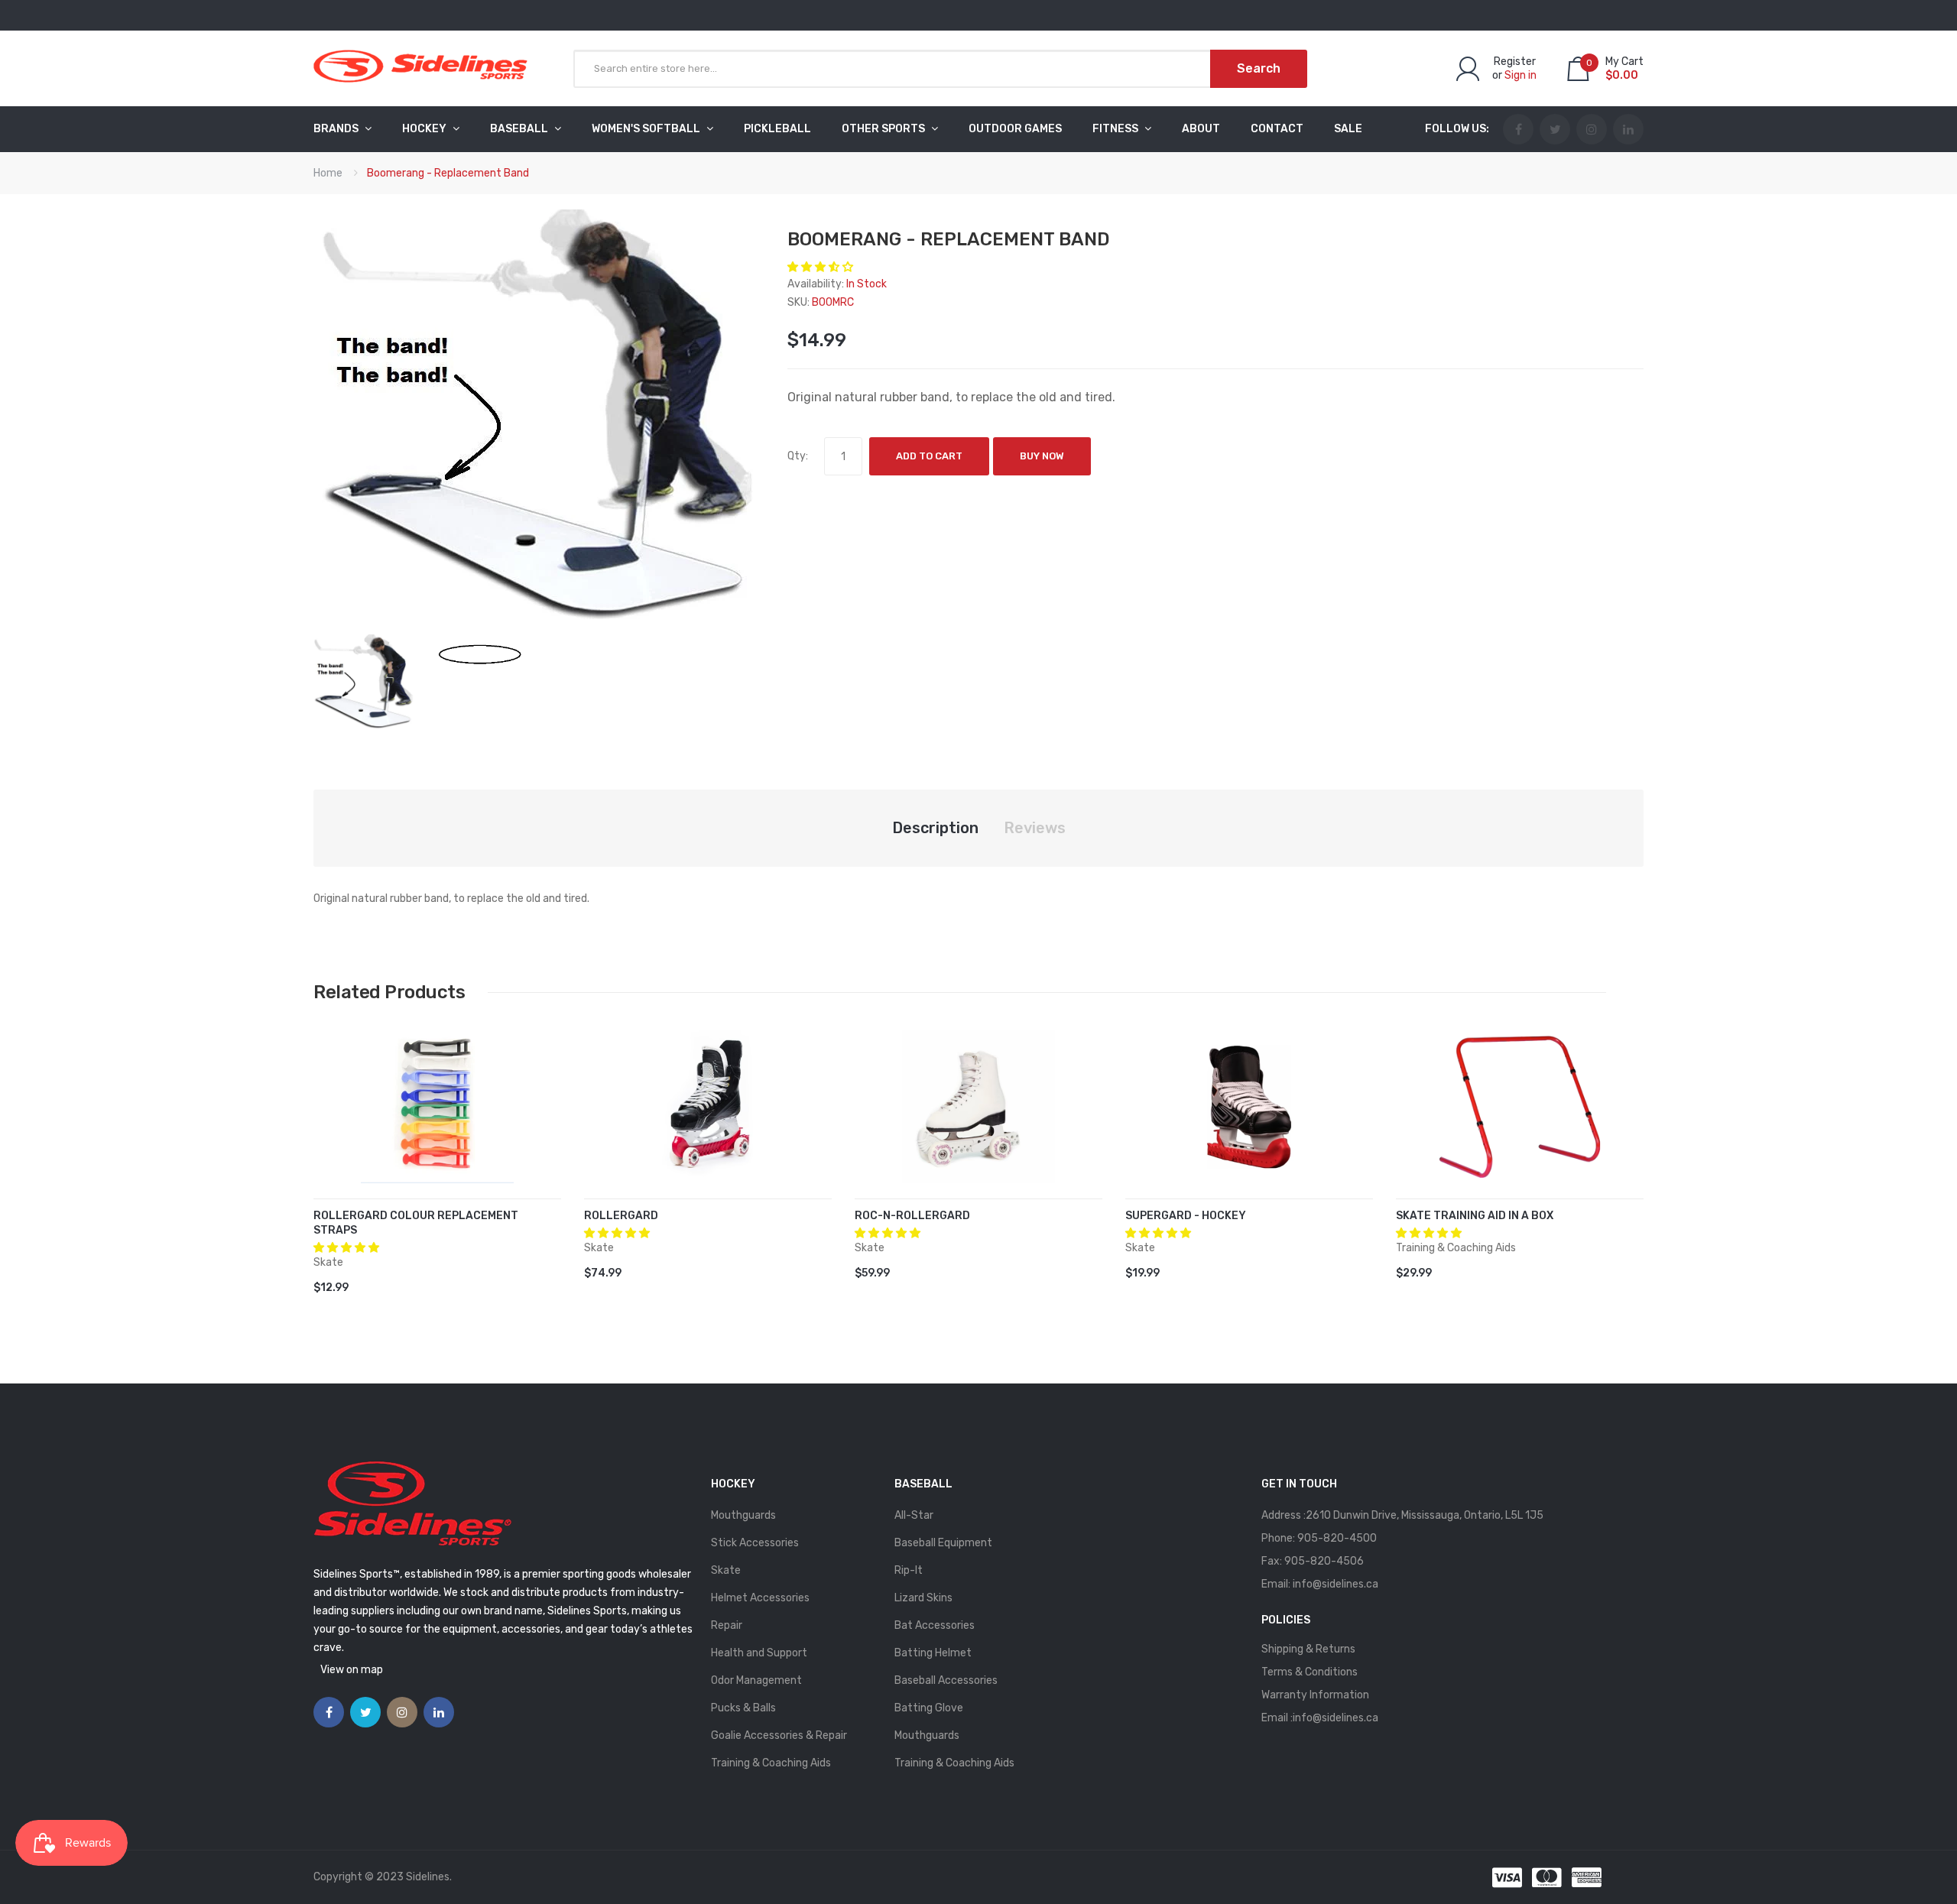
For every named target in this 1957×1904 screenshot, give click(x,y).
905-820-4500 (1337, 1538)
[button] (821, 267)
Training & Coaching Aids (771, 1763)
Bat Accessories (935, 1625)
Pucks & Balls (743, 1708)
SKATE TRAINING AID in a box (1475, 1216)
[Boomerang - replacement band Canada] (364, 681)
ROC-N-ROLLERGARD (912, 1216)
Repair (727, 1625)
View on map (352, 1670)
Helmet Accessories (760, 1598)
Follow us (1456, 129)
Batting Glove (929, 1708)
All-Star (914, 1515)
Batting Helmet (933, 1653)
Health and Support (759, 1653)
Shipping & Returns (1308, 1649)
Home (328, 173)
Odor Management (756, 1680)
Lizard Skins (923, 1598)
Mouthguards (743, 1515)
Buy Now (1042, 456)
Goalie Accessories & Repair (779, 1735)
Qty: (798, 456)
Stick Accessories (755, 1543)
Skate (726, 1570)
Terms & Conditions (1310, 1672)
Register (1515, 62)
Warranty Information (1315, 1695)
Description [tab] (935, 828)
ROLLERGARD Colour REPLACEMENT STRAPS (416, 1223)
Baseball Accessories (946, 1680)
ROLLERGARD (621, 1216)
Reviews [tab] (1035, 828)
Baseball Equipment (943, 1543)
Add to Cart (929, 456)
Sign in (1520, 75)
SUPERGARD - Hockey (1186, 1216)
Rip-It (909, 1570)
